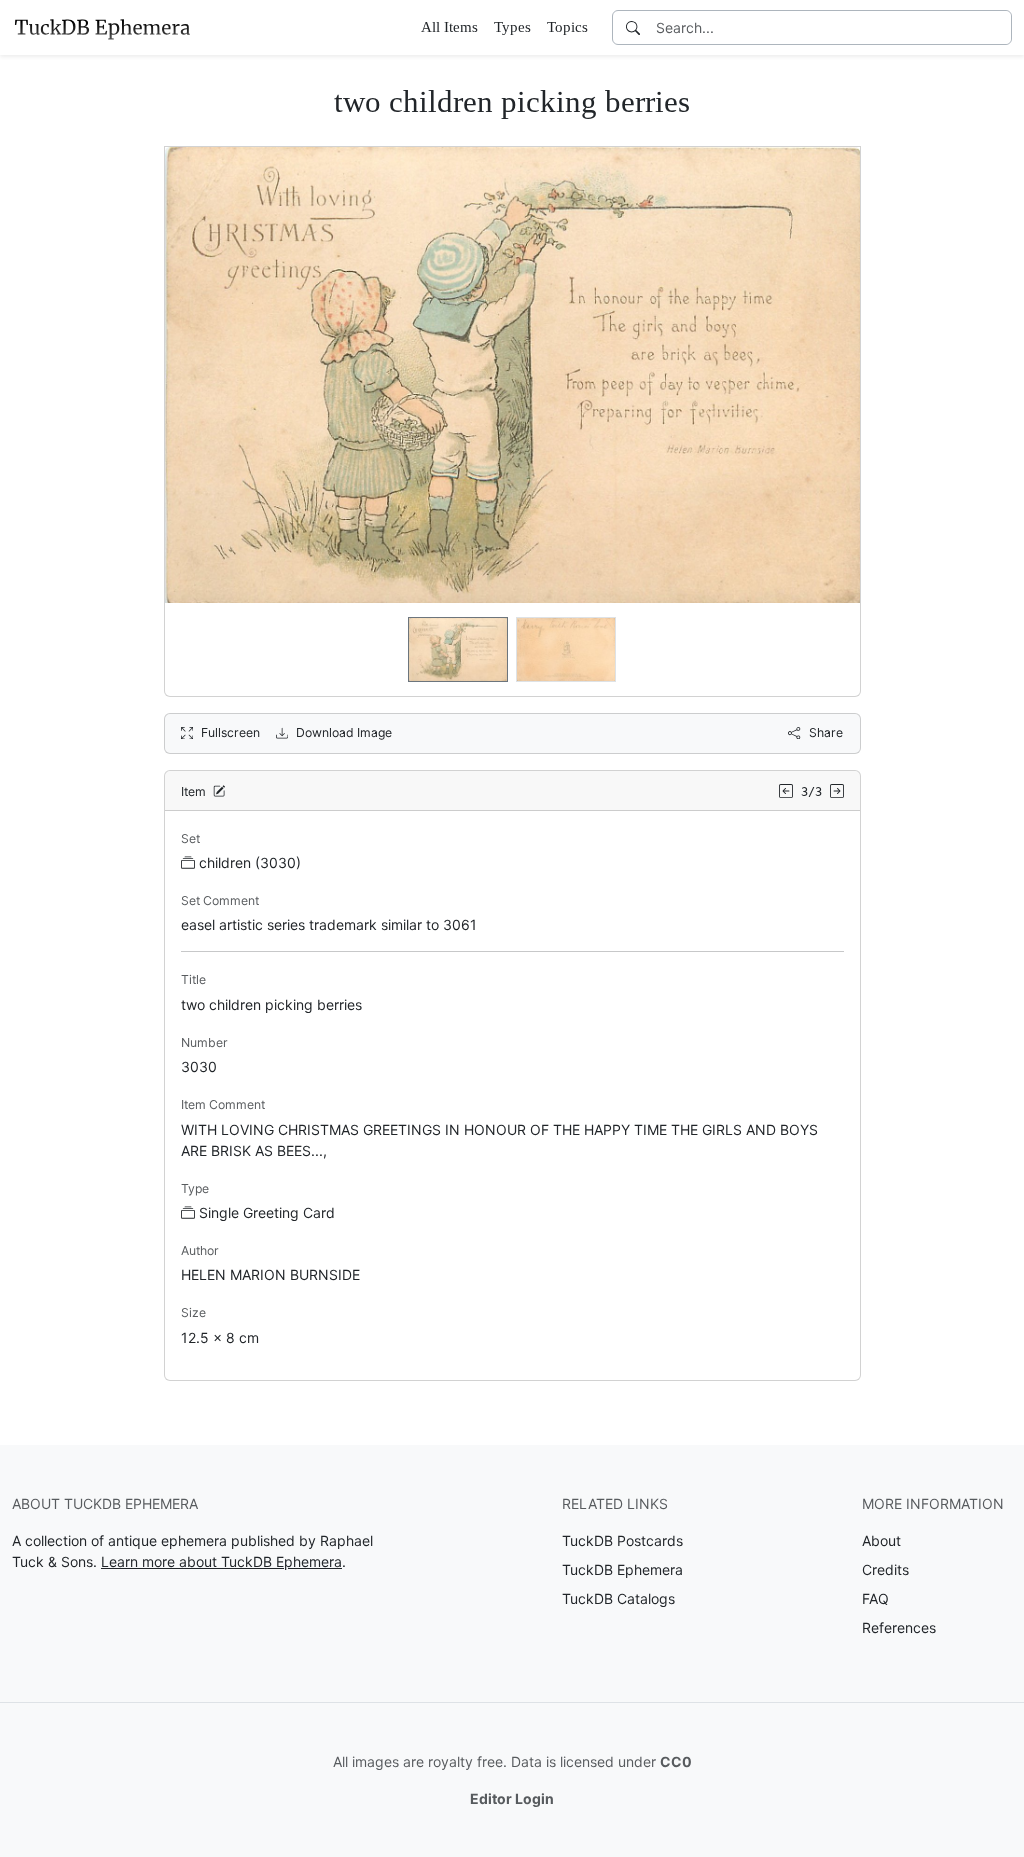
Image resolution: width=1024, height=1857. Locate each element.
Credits (885, 1569)
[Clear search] (998, 27)
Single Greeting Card (267, 1212)
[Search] (633, 27)
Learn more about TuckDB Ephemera (221, 1561)
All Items (449, 27)
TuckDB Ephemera (622, 1569)
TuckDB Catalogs (618, 1598)
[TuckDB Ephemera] (102, 27)
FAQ (875, 1598)
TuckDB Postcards (622, 1540)
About (881, 1540)
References (899, 1627)
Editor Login (512, 1798)
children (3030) (250, 862)
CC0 (676, 1761)
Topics (567, 27)
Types (512, 27)
